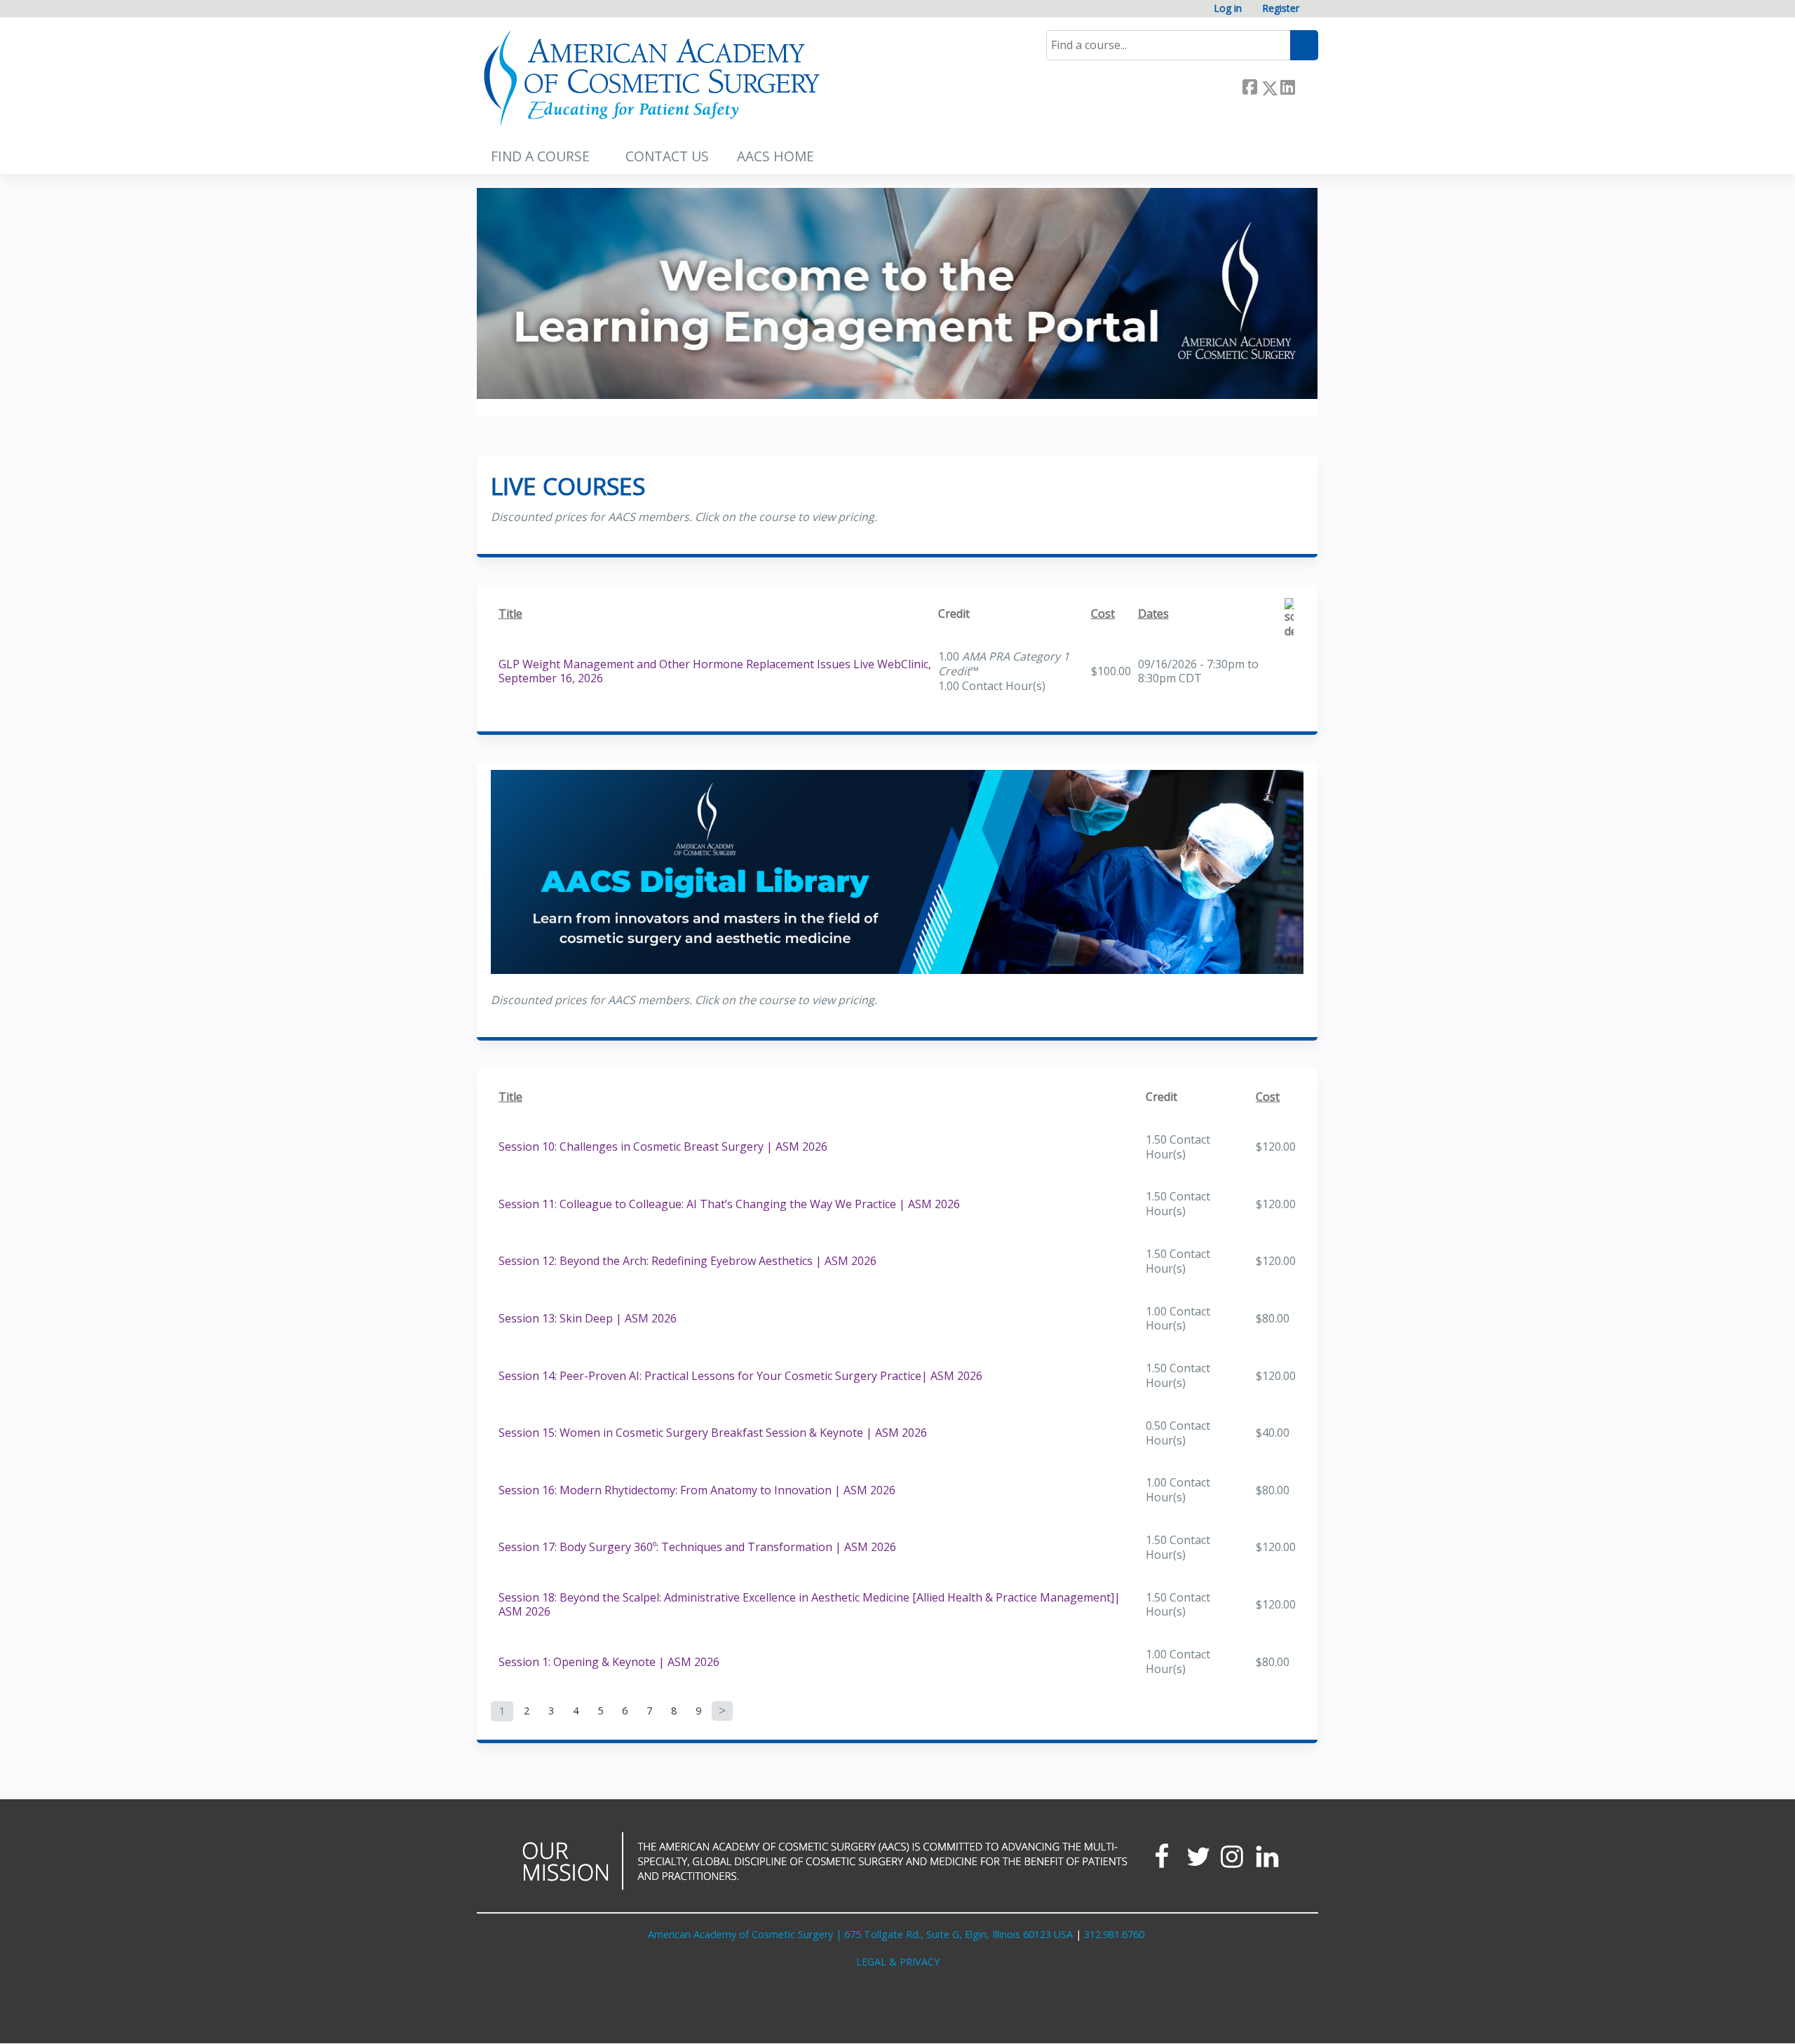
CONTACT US (667, 156)
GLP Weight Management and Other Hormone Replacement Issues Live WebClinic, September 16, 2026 (715, 671)
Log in (1228, 9)
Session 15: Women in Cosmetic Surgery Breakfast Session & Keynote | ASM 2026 (713, 1433)
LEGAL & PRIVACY (898, 1962)
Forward (1306, 85)
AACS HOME (775, 156)
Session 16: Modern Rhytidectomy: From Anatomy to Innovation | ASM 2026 (697, 1490)
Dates (1153, 614)
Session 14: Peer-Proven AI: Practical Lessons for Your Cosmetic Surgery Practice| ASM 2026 (740, 1376)
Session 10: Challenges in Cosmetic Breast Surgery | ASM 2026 (663, 1146)
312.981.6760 (1114, 1934)
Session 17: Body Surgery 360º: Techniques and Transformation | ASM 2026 (697, 1547)
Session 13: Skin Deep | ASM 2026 (588, 1318)
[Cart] (1314, 14)
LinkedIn (1287, 85)
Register (1281, 9)
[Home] (652, 79)
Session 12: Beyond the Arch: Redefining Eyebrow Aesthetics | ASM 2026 (687, 1261)
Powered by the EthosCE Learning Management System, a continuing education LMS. (1268, 2021)
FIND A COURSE (540, 156)
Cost (1103, 614)
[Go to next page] (722, 1711)
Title (510, 614)
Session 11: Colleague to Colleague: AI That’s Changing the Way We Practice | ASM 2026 (729, 1204)
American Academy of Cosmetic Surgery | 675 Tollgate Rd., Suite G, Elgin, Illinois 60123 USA (860, 1934)
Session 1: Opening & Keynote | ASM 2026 (609, 1662)
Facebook (1249, 85)
